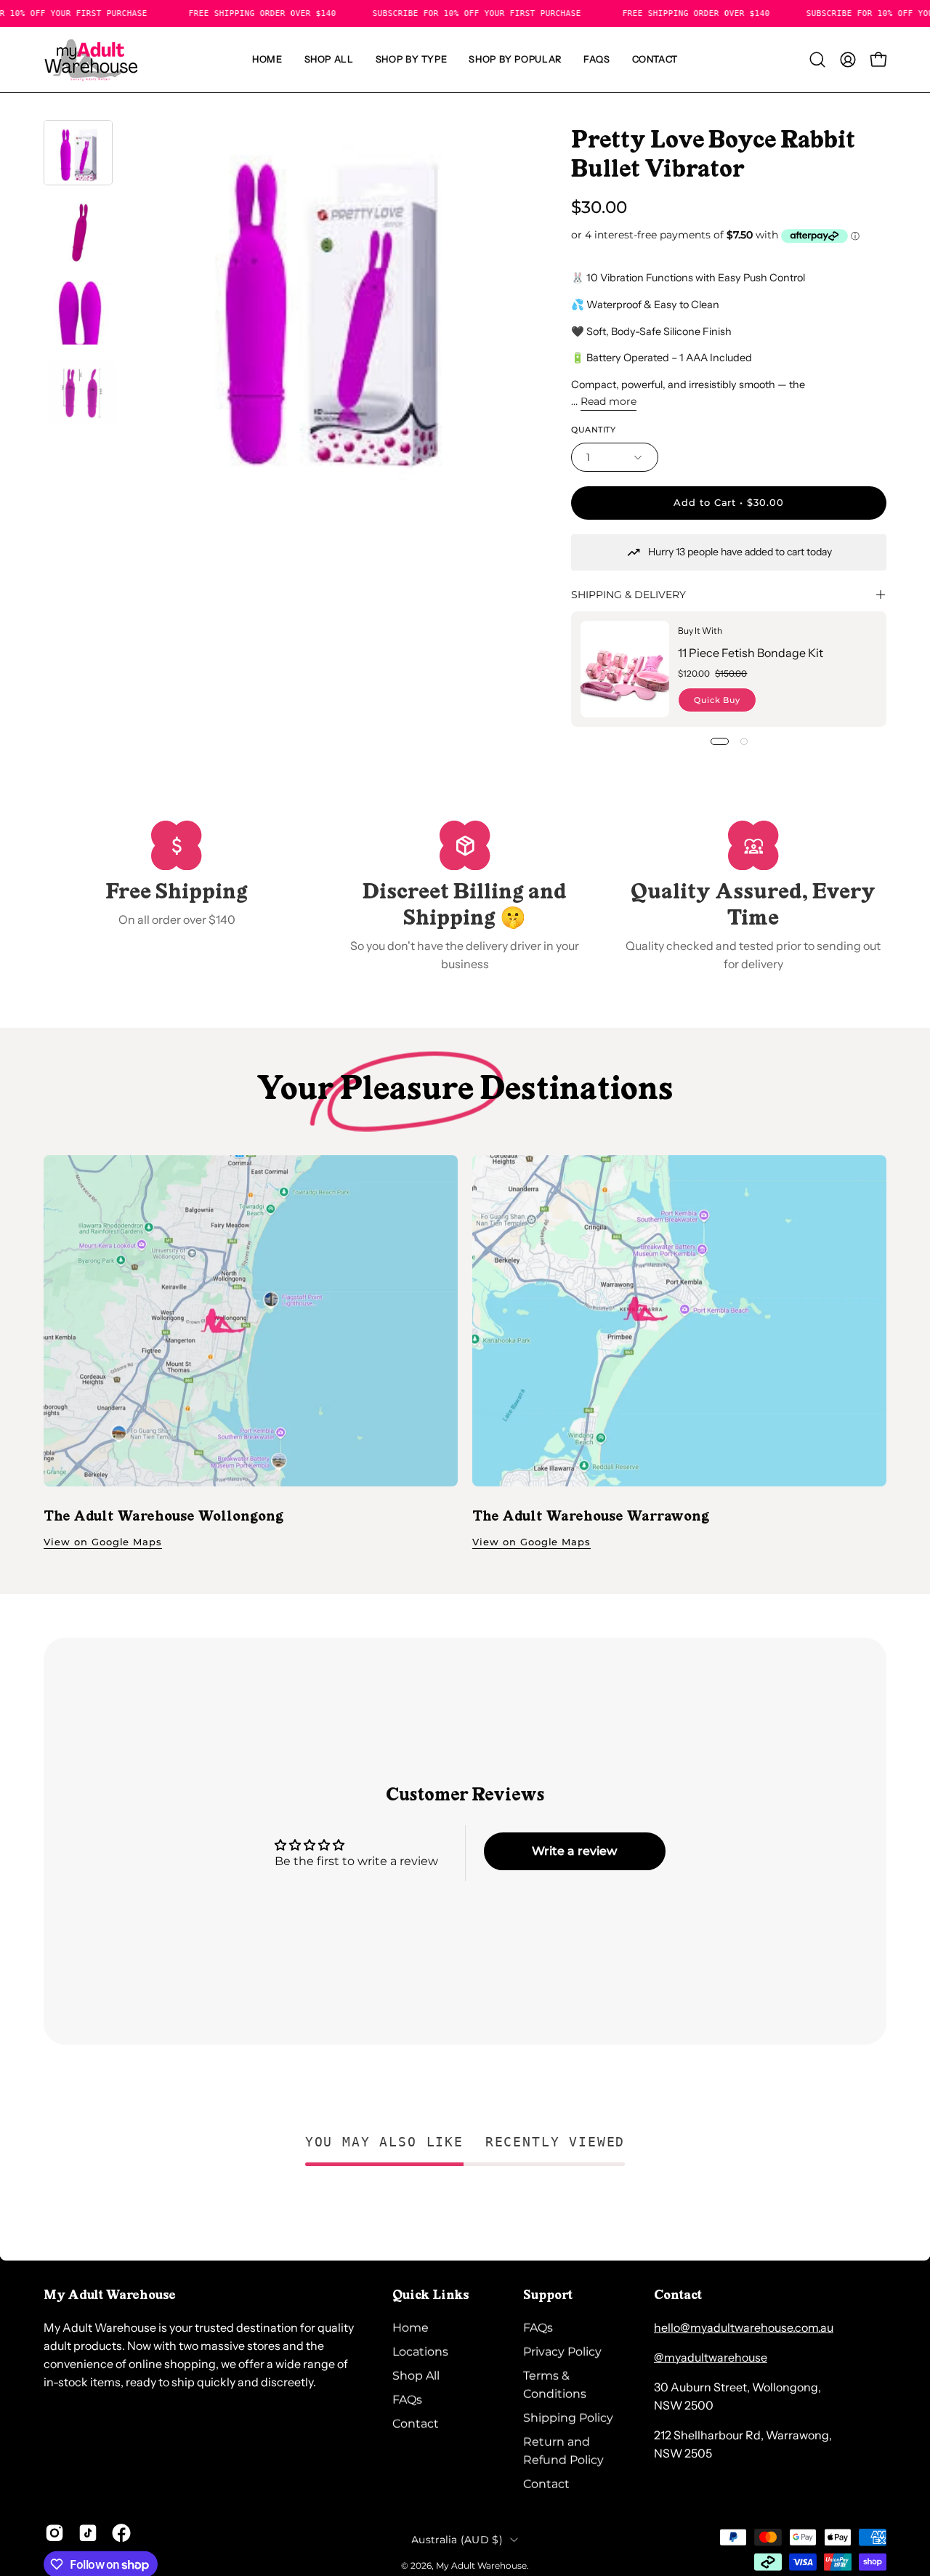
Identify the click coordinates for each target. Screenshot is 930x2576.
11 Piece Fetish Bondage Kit (751, 653)
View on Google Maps (103, 1542)
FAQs (407, 2400)
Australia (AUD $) (457, 2539)
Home (411, 2328)
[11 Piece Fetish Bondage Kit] (625, 669)
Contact (416, 2424)
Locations (420, 2352)
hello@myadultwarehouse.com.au (744, 2327)
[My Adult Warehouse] (91, 60)
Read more (608, 401)
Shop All (416, 2376)
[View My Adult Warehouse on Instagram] (54, 2533)
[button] (412, 60)
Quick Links (431, 2296)
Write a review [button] (574, 1851)
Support (548, 2296)
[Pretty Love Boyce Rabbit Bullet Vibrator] (78, 153)
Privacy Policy (562, 2352)
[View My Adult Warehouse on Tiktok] (88, 2533)
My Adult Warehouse (481, 2565)
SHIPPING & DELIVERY (628, 595)
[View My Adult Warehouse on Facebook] (121, 2533)
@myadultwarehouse (711, 2357)
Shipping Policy (568, 2418)
